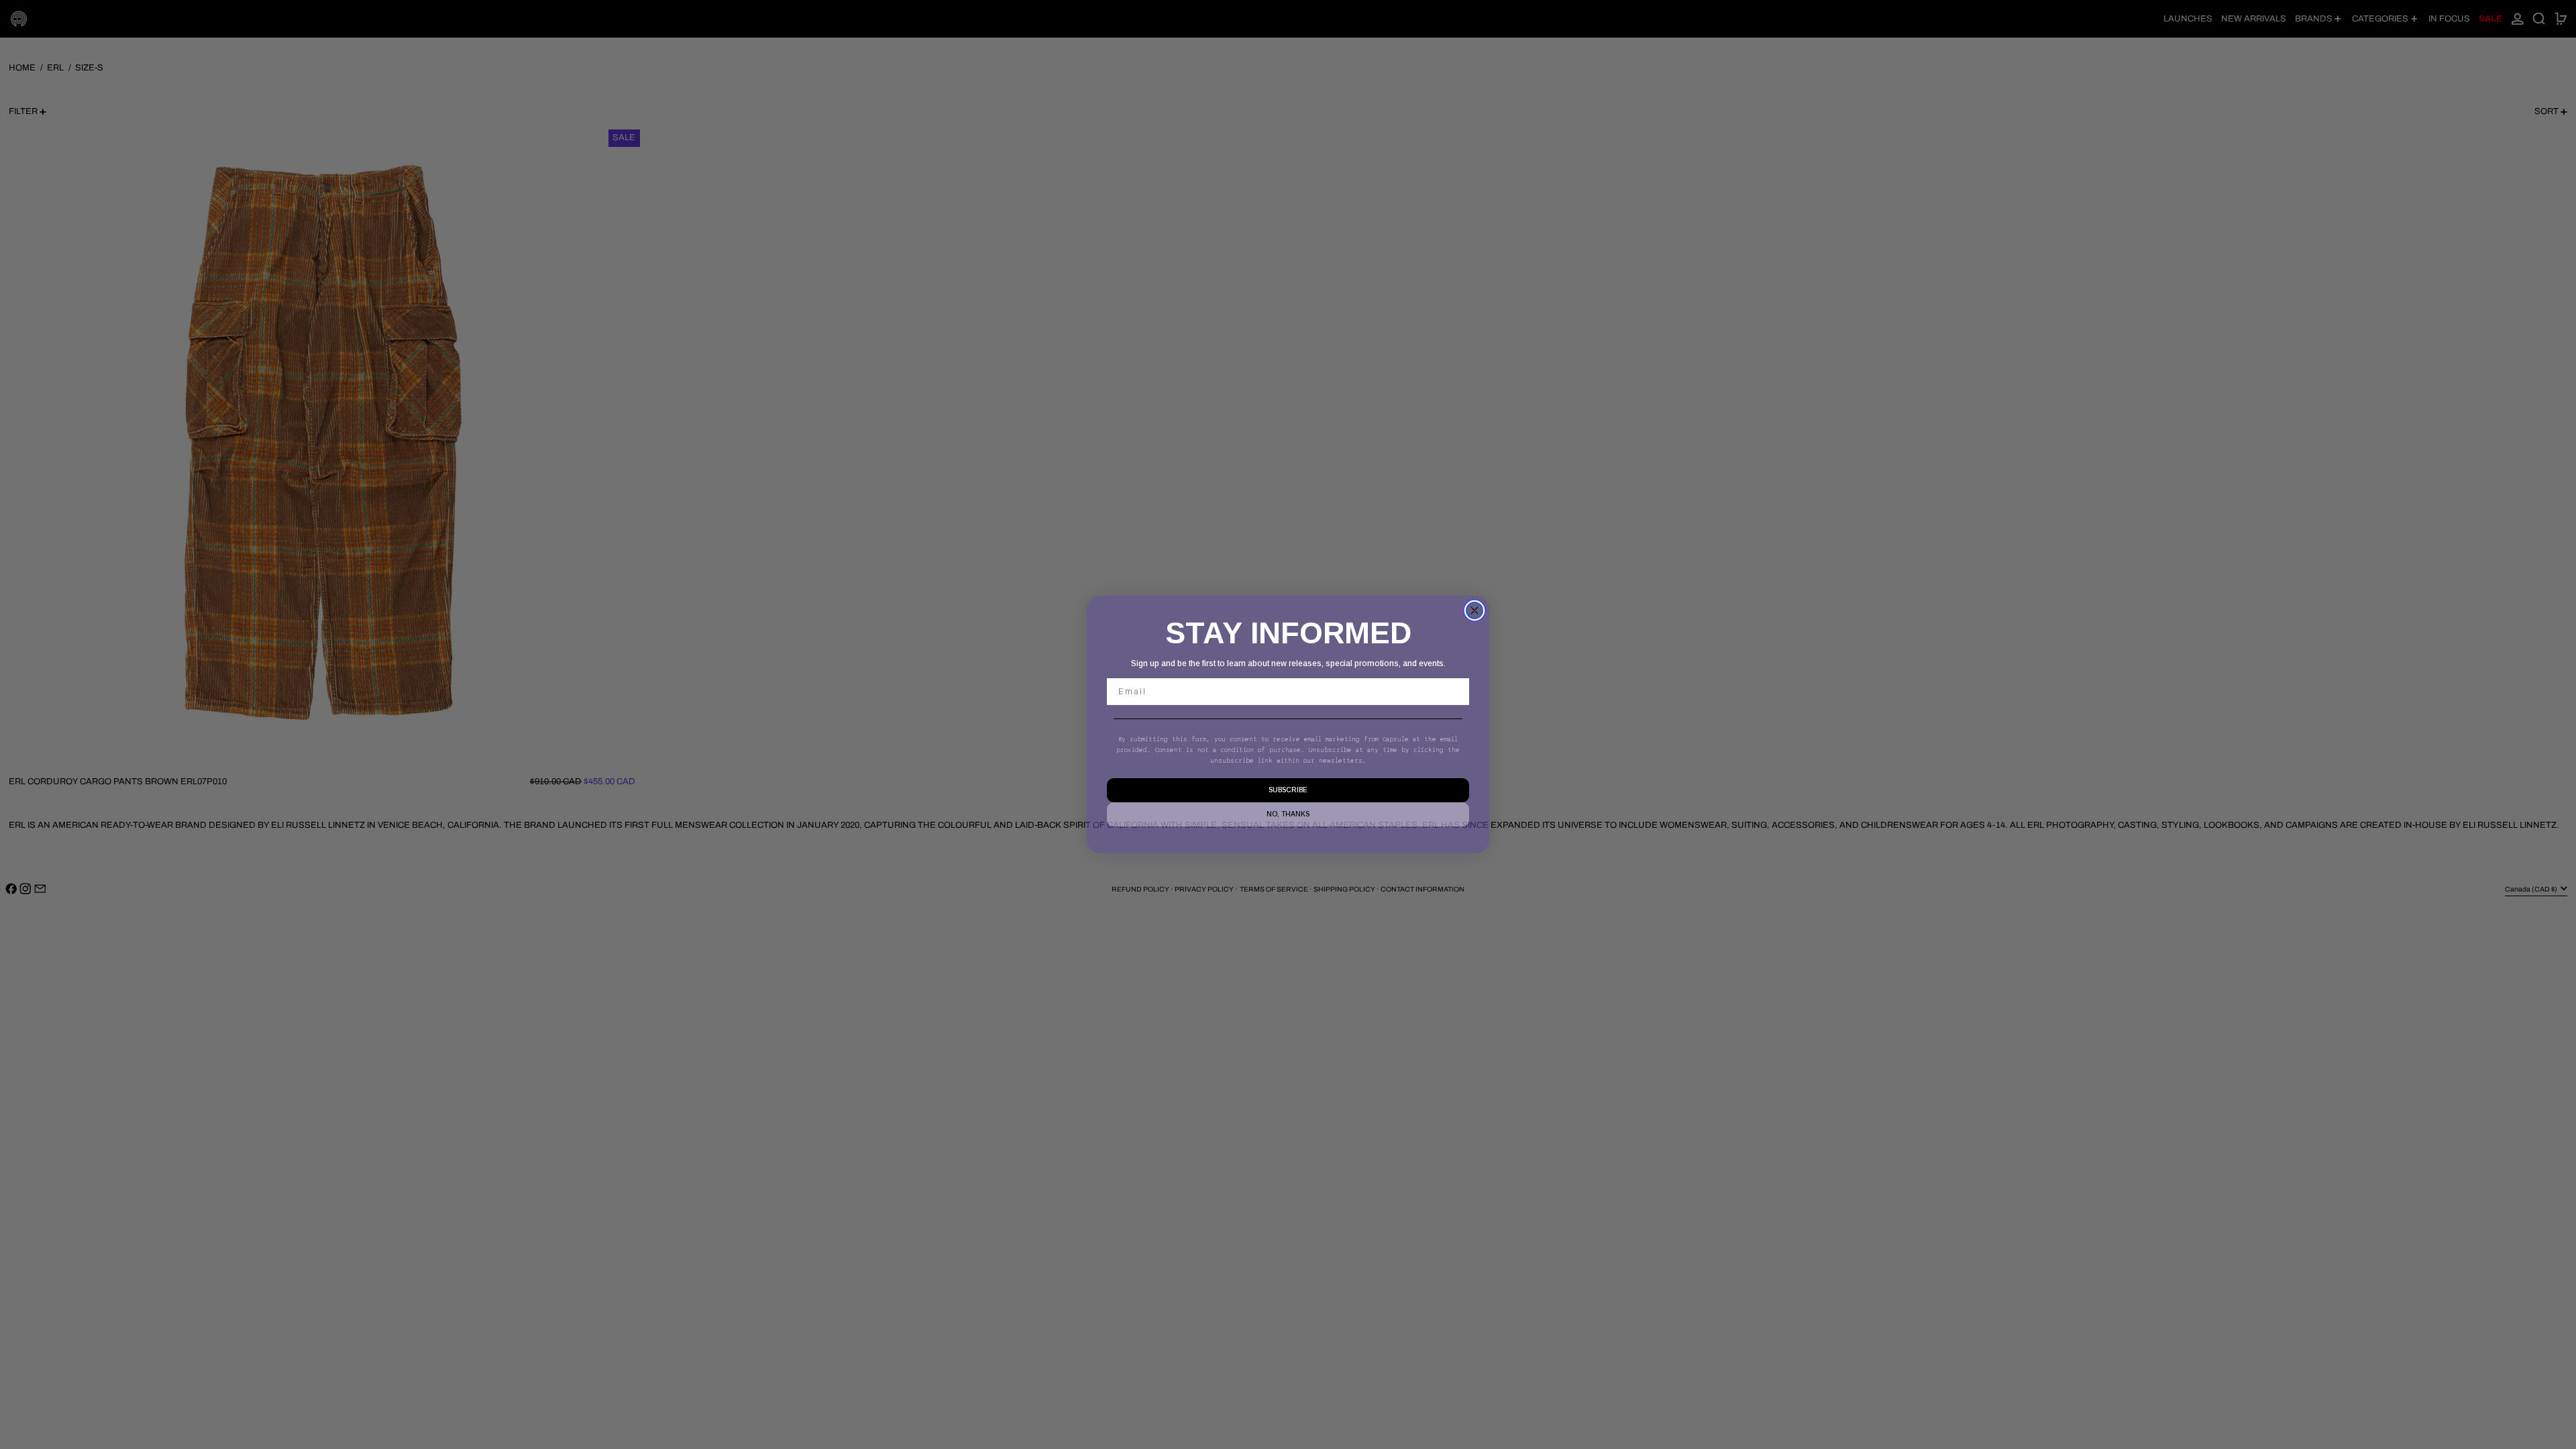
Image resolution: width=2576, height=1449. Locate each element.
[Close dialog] (1474, 610)
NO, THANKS (1288, 814)
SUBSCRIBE (1288, 790)
